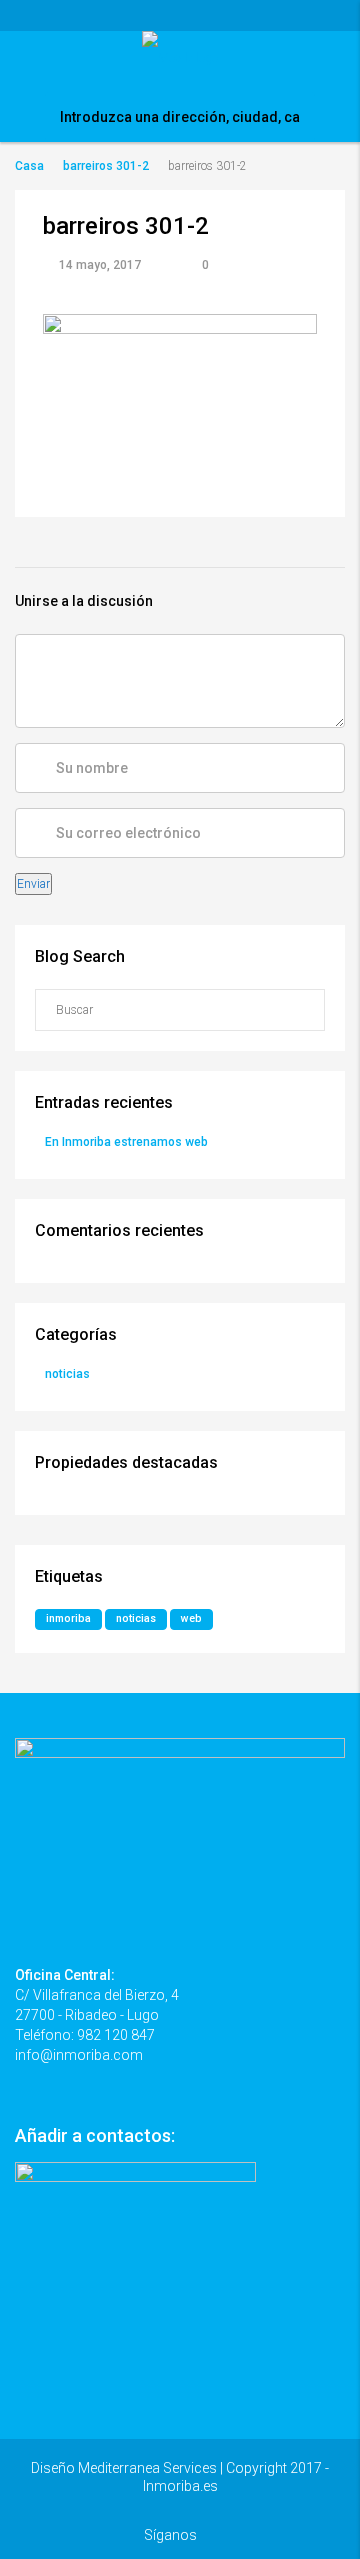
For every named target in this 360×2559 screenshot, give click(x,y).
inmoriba (68, 1618)
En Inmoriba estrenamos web (126, 1142)
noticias (67, 1374)
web (191, 1618)
